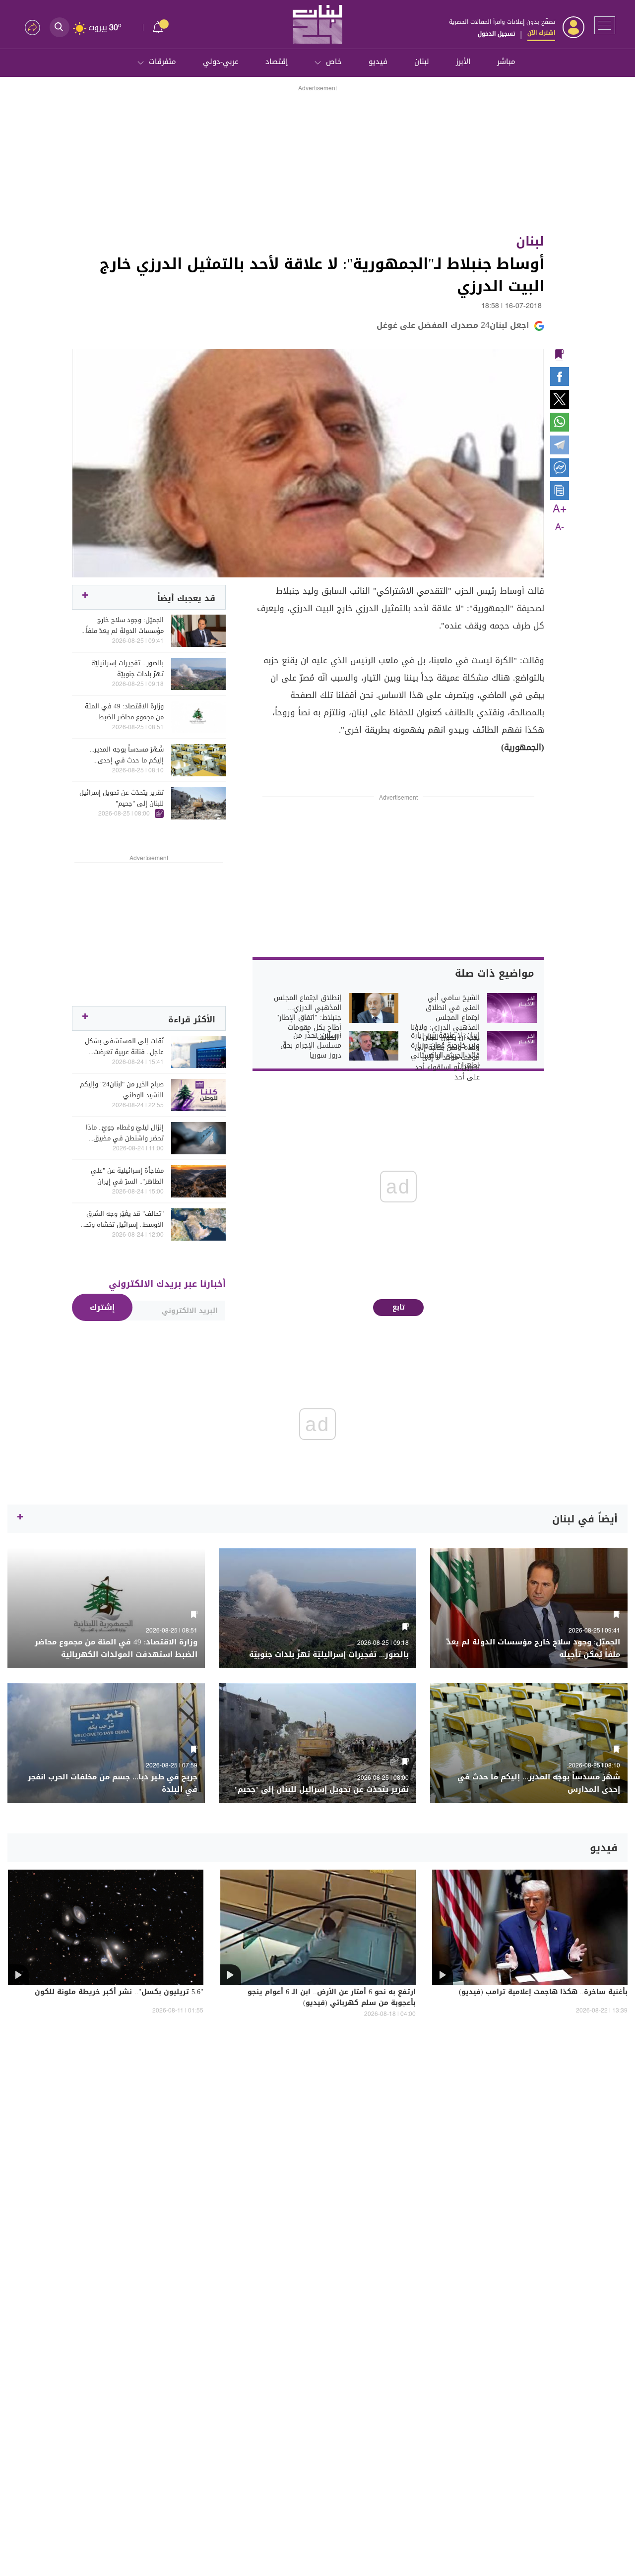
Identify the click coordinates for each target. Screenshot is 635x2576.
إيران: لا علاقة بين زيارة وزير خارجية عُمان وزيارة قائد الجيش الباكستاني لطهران (445, 1051)
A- (560, 527)
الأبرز (463, 62)
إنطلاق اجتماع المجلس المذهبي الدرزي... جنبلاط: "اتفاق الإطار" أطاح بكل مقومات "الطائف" (308, 1018)
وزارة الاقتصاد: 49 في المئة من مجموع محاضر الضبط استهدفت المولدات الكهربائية (124, 712)
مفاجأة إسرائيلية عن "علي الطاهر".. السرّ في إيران (127, 1176)
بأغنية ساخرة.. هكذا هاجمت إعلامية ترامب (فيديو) (543, 1993)
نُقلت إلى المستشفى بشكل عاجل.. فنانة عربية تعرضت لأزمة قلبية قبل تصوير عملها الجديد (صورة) (124, 1047)
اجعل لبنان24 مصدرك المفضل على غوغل (453, 325)
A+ (560, 509)
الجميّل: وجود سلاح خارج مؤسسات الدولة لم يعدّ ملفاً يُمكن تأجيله (125, 626)
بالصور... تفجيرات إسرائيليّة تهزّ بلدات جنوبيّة (127, 669)
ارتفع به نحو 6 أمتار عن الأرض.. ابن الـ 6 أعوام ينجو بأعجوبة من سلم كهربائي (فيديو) (332, 1998)
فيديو (378, 62)
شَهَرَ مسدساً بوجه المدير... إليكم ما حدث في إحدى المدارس (127, 755)
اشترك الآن (541, 33)
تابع (399, 1307)
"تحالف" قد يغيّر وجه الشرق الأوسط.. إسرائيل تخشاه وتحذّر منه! (122, 1219)
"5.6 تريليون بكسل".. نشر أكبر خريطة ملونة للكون (119, 1993)
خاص (334, 62)
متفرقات (162, 62)
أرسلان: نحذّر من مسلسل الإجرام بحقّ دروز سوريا (311, 1046)
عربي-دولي (221, 62)
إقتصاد (277, 62)
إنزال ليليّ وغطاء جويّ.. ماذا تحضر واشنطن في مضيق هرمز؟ (125, 1133)
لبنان (422, 62)
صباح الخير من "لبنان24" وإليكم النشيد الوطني (122, 1090)
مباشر (506, 62)
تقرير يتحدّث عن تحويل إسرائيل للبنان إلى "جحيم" (122, 798)
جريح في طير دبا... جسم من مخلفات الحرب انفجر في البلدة (113, 1783)
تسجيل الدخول (496, 34)
